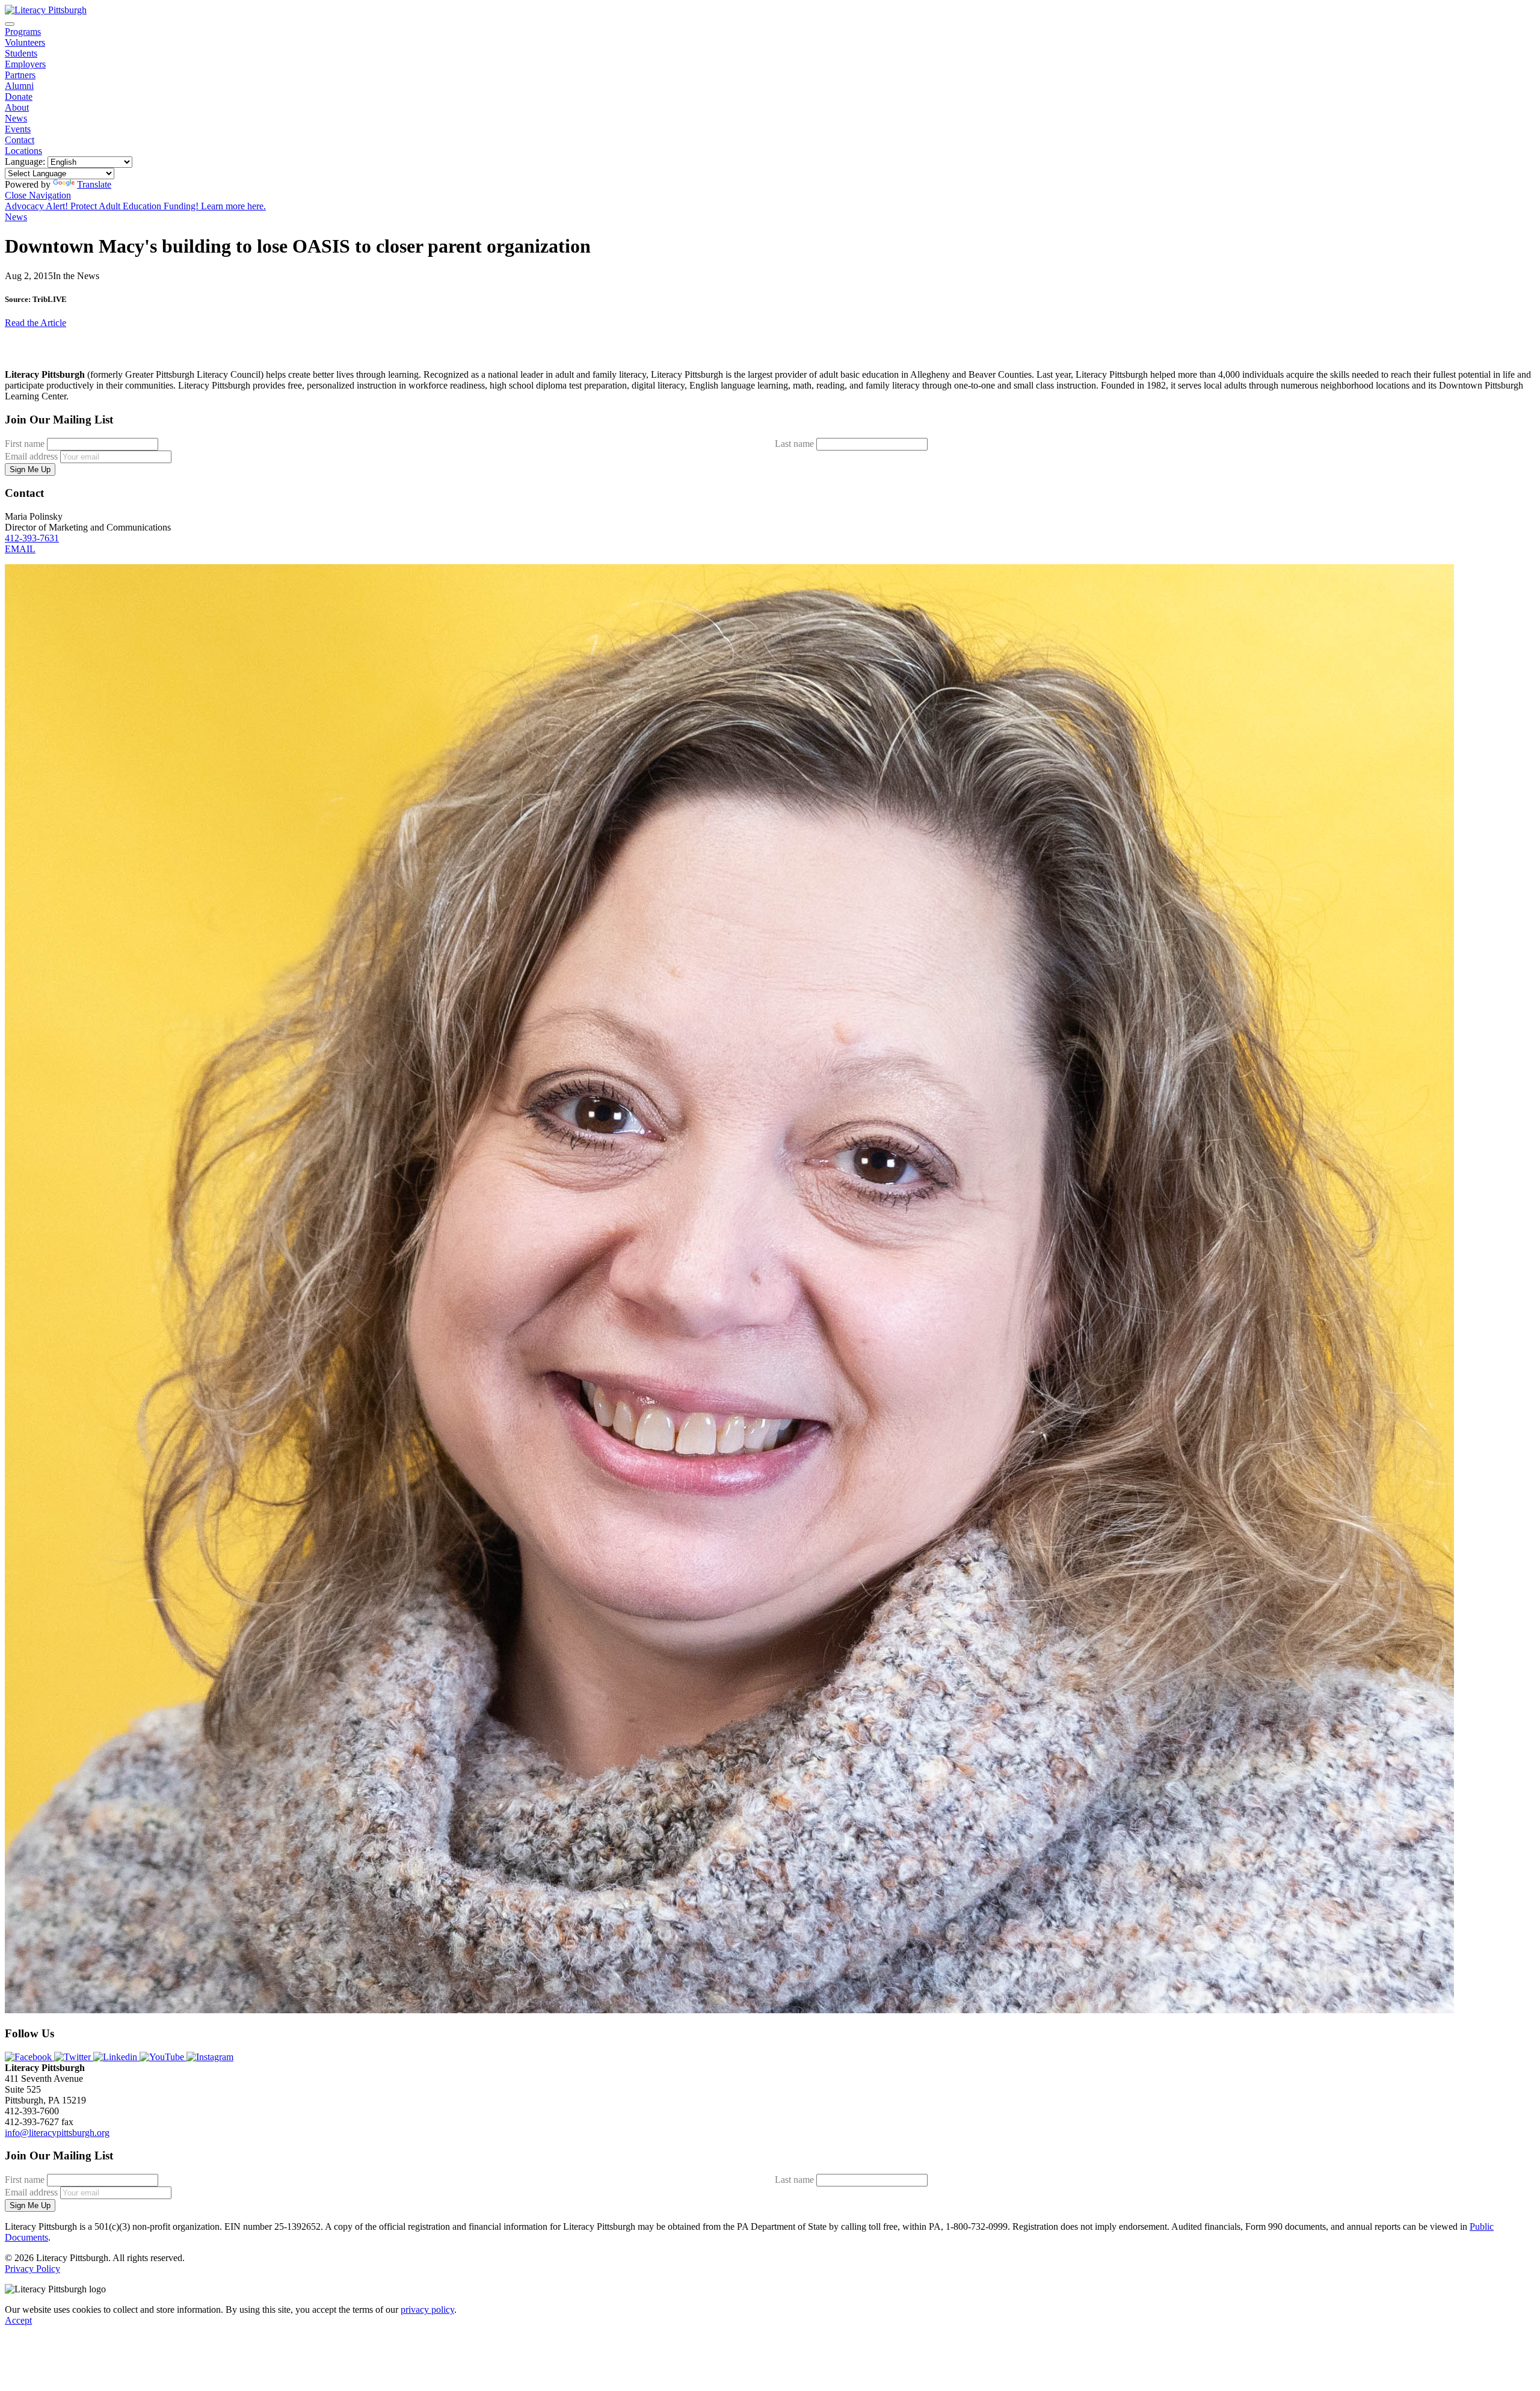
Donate (19, 97)
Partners (20, 75)
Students (21, 53)
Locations (23, 151)
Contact (20, 140)
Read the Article (35, 323)
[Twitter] (74, 2057)
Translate (94, 184)
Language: (25, 162)
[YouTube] (163, 2057)
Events (18, 129)
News (16, 118)
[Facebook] (29, 2057)
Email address (31, 456)
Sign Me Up (30, 469)
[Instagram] (210, 2057)
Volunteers (25, 42)
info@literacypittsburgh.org (57, 2133)
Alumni (19, 86)
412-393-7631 (32, 538)
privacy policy (427, 2309)
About (17, 107)
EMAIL (20, 549)
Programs (23, 32)
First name (25, 444)
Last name (794, 444)
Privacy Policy (32, 2269)
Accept (18, 2320)
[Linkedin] (116, 2057)
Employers (25, 64)
